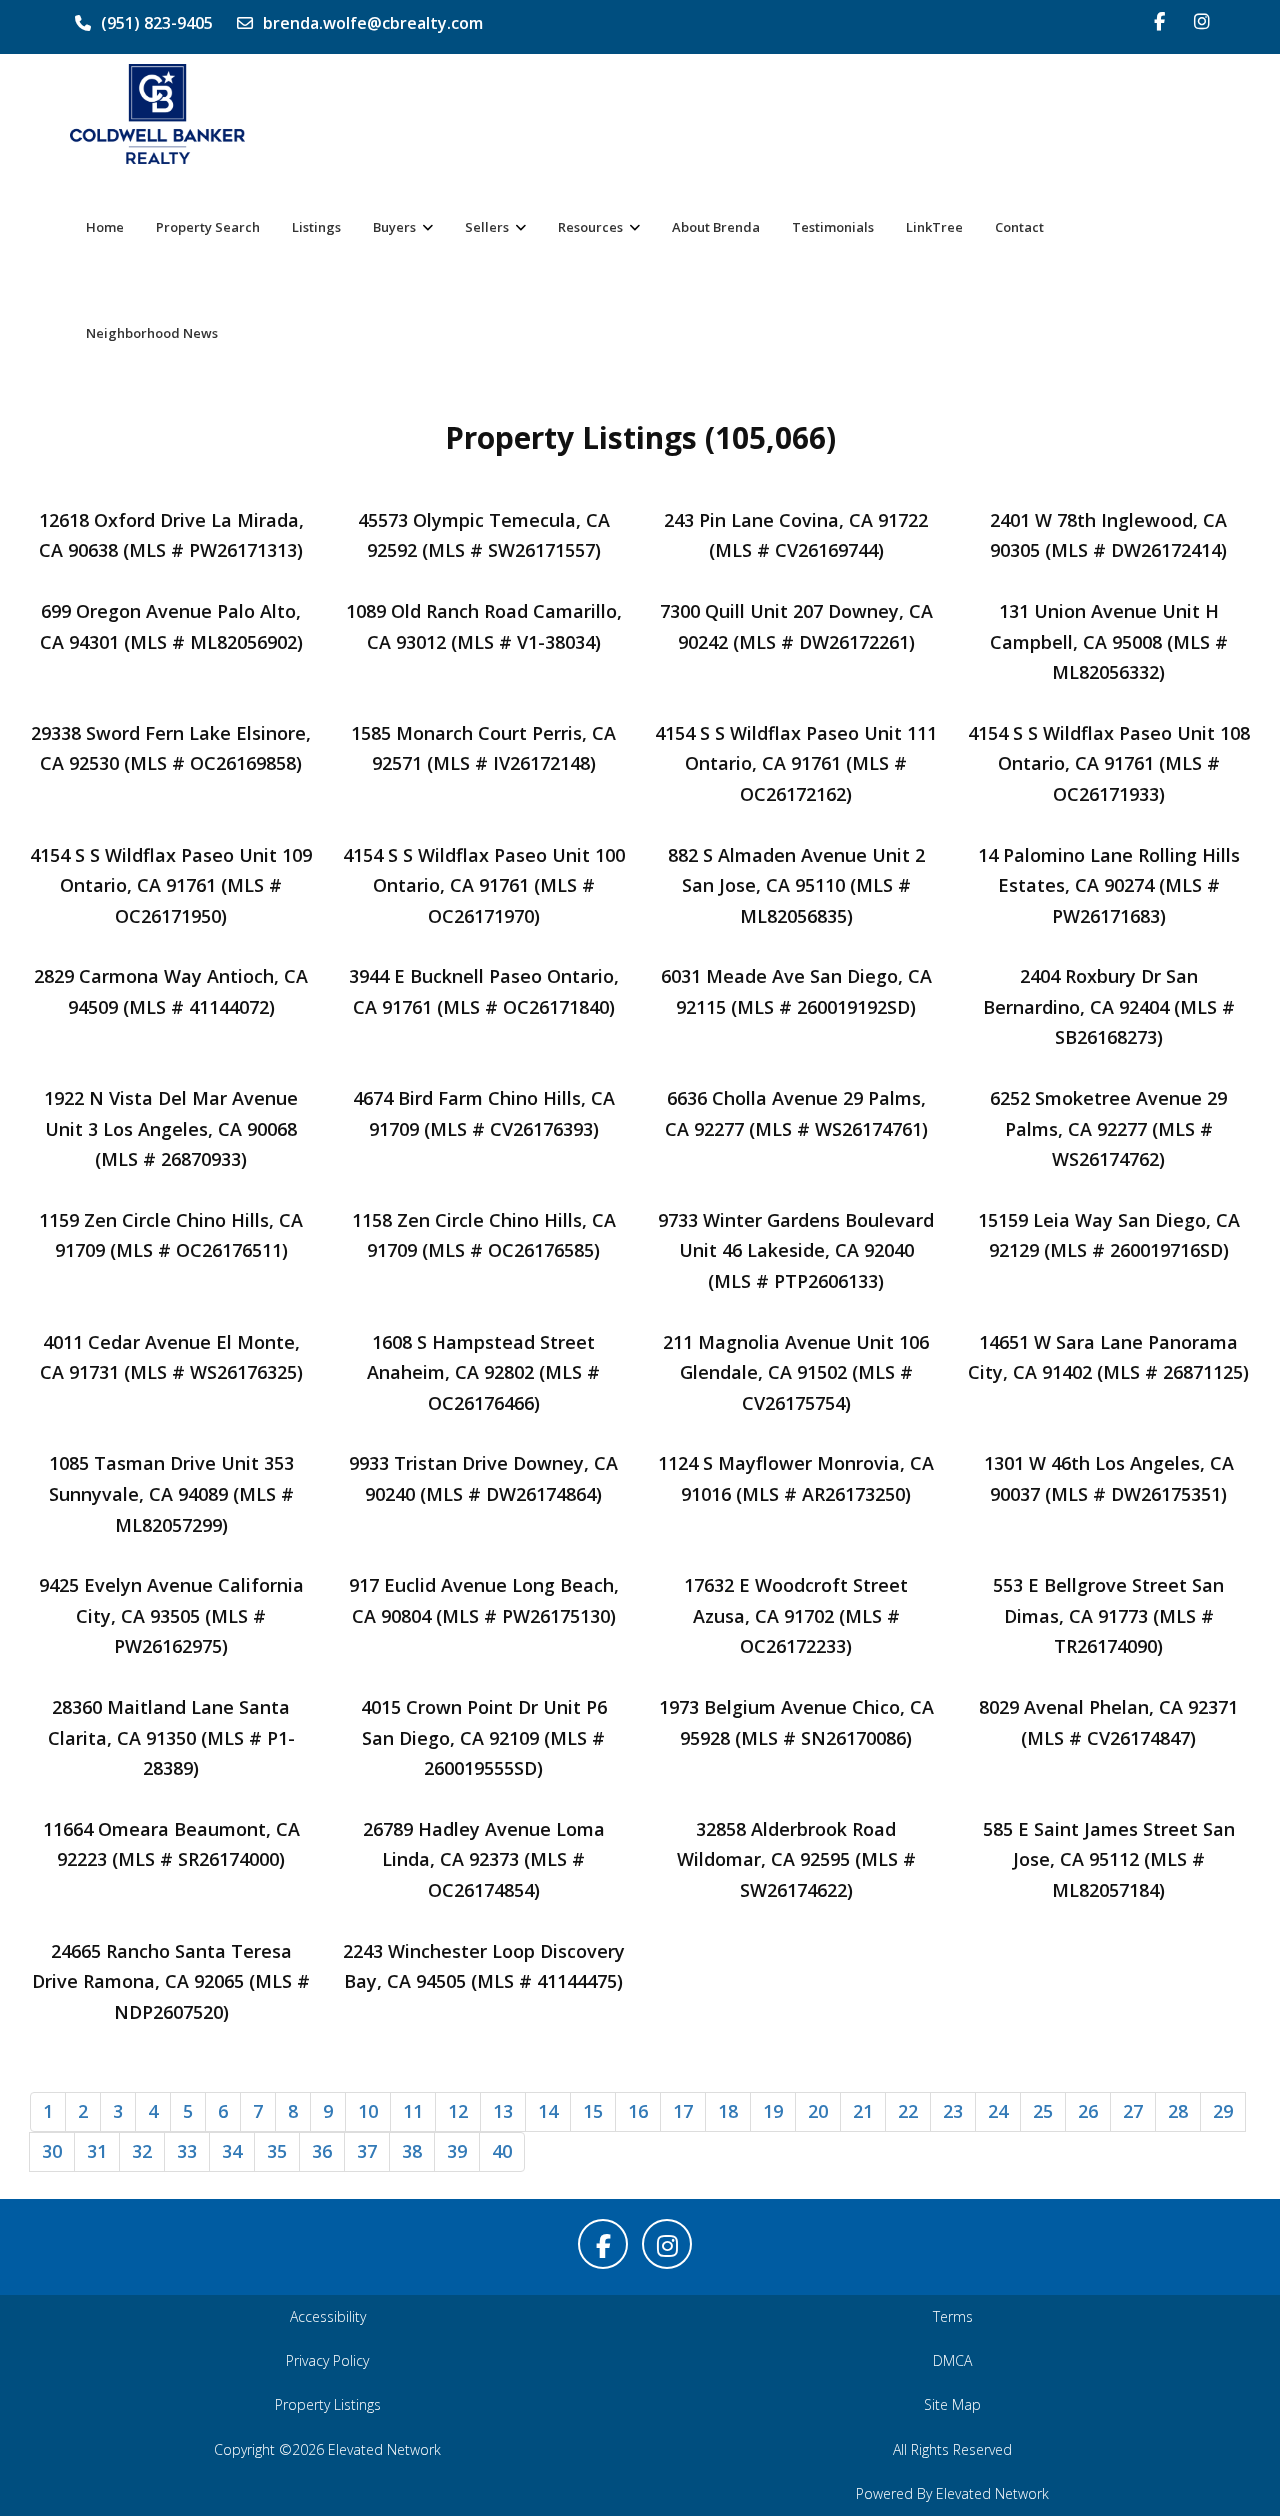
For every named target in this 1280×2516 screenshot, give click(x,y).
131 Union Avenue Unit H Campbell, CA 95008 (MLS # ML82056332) (1109, 641)
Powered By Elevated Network (952, 2493)
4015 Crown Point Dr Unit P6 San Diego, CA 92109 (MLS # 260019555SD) (484, 1737)
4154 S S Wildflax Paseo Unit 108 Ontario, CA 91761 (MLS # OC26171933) (1109, 763)
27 (1133, 2111)
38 (412, 2151)
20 (818, 2111)
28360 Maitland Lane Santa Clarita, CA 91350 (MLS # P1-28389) (171, 1737)
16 (638, 2111)
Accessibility (328, 2316)
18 (728, 2111)
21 (863, 2111)
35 (277, 2151)
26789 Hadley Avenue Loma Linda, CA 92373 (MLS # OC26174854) (484, 1859)
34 (232, 2151)
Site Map (952, 2404)
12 (458, 2111)
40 (502, 2151)
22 (908, 2111)
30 (52, 2151)
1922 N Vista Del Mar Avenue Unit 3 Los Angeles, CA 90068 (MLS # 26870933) (171, 1128)
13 (503, 2111)
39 (457, 2151)
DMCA (952, 2360)
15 (593, 2111)
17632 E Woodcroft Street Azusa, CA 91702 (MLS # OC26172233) (796, 1615)
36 (322, 2151)
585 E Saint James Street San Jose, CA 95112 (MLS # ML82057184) (1109, 1859)
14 (548, 2111)
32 (142, 2151)
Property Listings (328, 2404)
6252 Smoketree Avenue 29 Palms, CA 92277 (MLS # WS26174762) (1108, 1128)
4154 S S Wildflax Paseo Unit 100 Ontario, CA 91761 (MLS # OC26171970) (484, 885)
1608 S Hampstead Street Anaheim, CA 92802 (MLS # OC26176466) (483, 1372)
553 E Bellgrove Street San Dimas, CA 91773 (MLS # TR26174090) (1108, 1615)
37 (367, 2151)
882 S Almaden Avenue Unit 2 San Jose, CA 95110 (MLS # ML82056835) (796, 885)
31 (97, 2151)
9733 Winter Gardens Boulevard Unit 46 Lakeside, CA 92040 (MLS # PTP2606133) (796, 1250)
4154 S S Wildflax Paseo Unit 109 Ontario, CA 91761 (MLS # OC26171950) (171, 885)
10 (368, 2111)
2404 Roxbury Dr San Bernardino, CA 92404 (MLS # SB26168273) (1109, 1006)
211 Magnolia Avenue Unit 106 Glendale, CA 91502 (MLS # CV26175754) (796, 1372)
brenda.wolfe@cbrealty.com (373, 23)
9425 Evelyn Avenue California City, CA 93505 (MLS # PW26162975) (171, 1615)
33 (187, 2151)
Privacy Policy (327, 2360)
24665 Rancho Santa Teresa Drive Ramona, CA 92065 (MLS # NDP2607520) (171, 1981)
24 (998, 2111)
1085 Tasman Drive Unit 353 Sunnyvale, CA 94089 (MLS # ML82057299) (171, 1493)
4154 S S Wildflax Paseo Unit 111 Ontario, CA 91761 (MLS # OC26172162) (796, 763)
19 (773, 2111)
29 (1223, 2111)
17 (683, 2111)
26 (1088, 2111)
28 (1178, 2111)
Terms (953, 2316)
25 (1043, 2111)
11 (413, 2111)
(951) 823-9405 (157, 23)
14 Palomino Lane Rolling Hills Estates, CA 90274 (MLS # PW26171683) (1109, 885)
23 (953, 2111)
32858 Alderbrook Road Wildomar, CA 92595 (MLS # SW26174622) (796, 1859)
